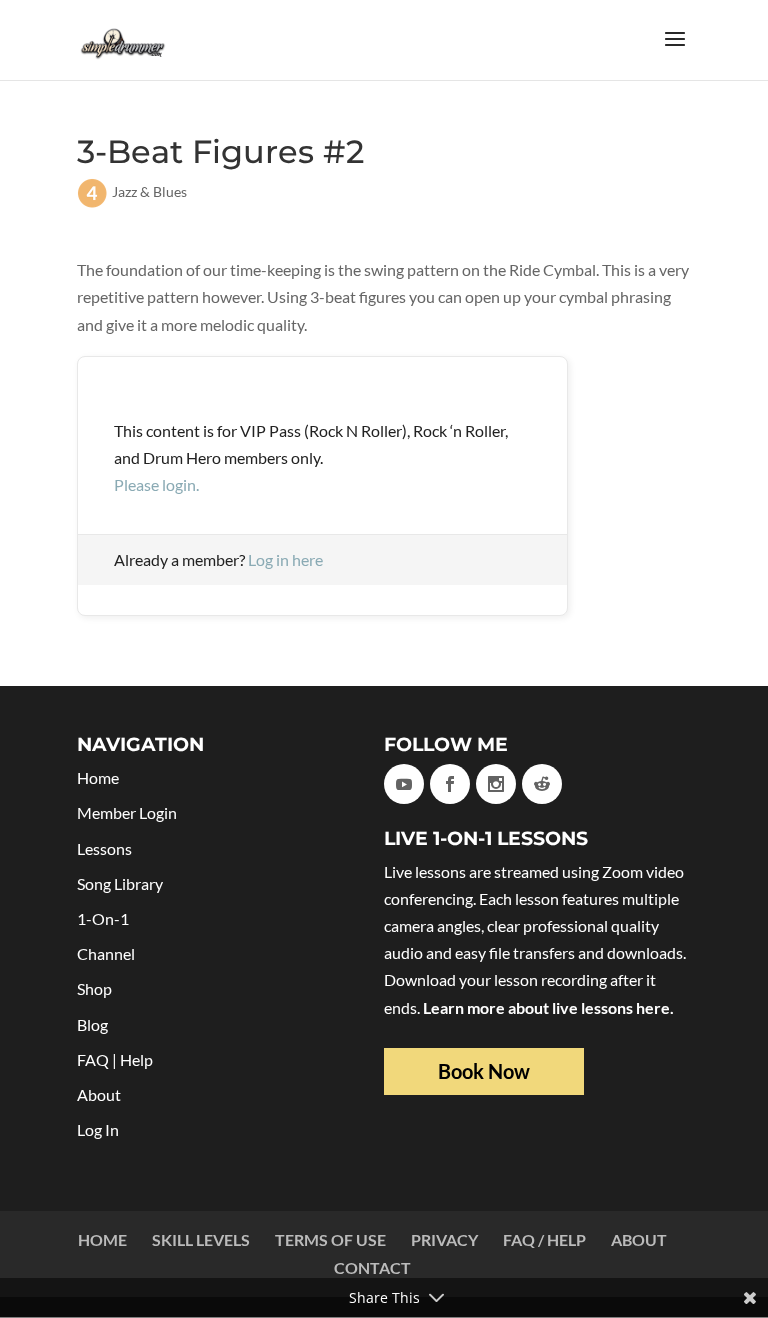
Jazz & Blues (149, 191)
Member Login (127, 812)
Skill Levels (201, 1239)
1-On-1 (103, 918)
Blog (92, 1024)
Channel (106, 953)
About (99, 1094)
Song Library (120, 883)
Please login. (156, 484)
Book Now (484, 1071)
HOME (102, 1239)
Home (98, 777)
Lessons (104, 848)
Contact (372, 1267)
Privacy (444, 1239)
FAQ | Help (115, 1059)
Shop (94, 988)
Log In (98, 1129)
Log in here (285, 559)
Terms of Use (330, 1239)
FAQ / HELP (544, 1239)
